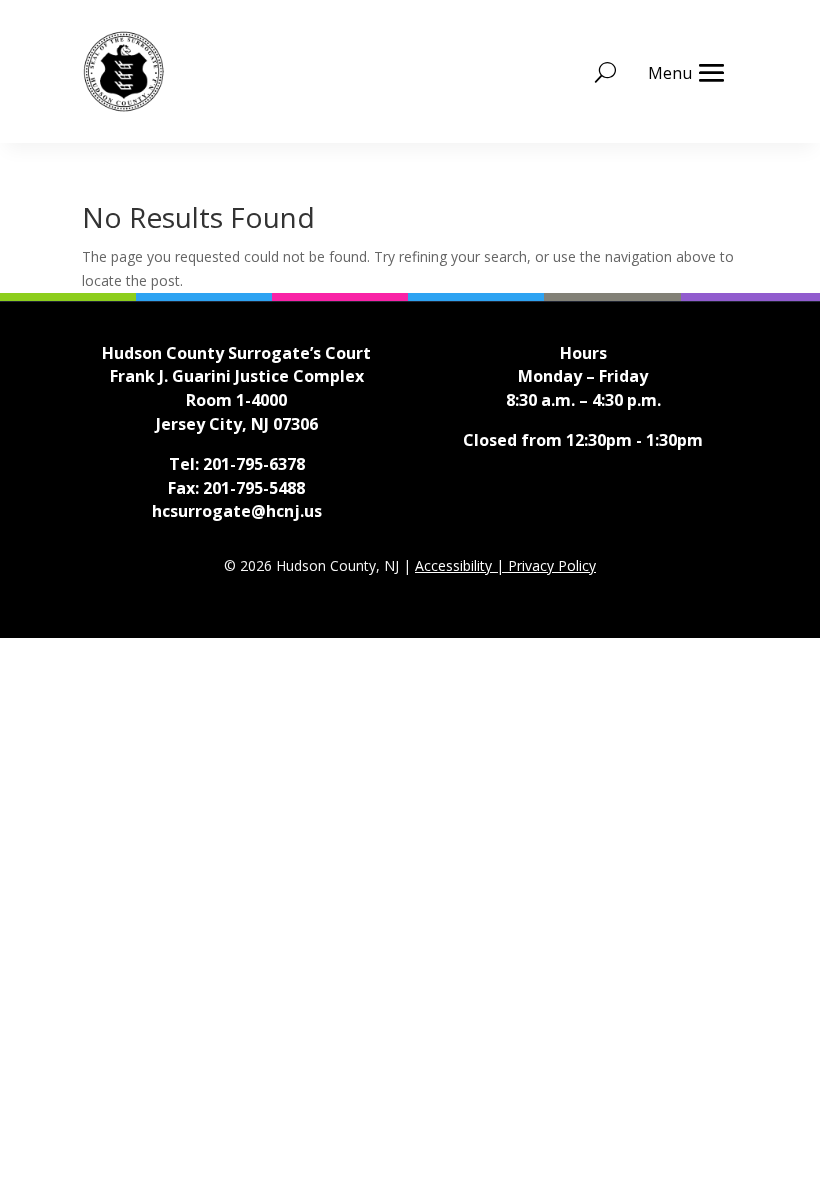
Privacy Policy (552, 565)
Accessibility (455, 565)
